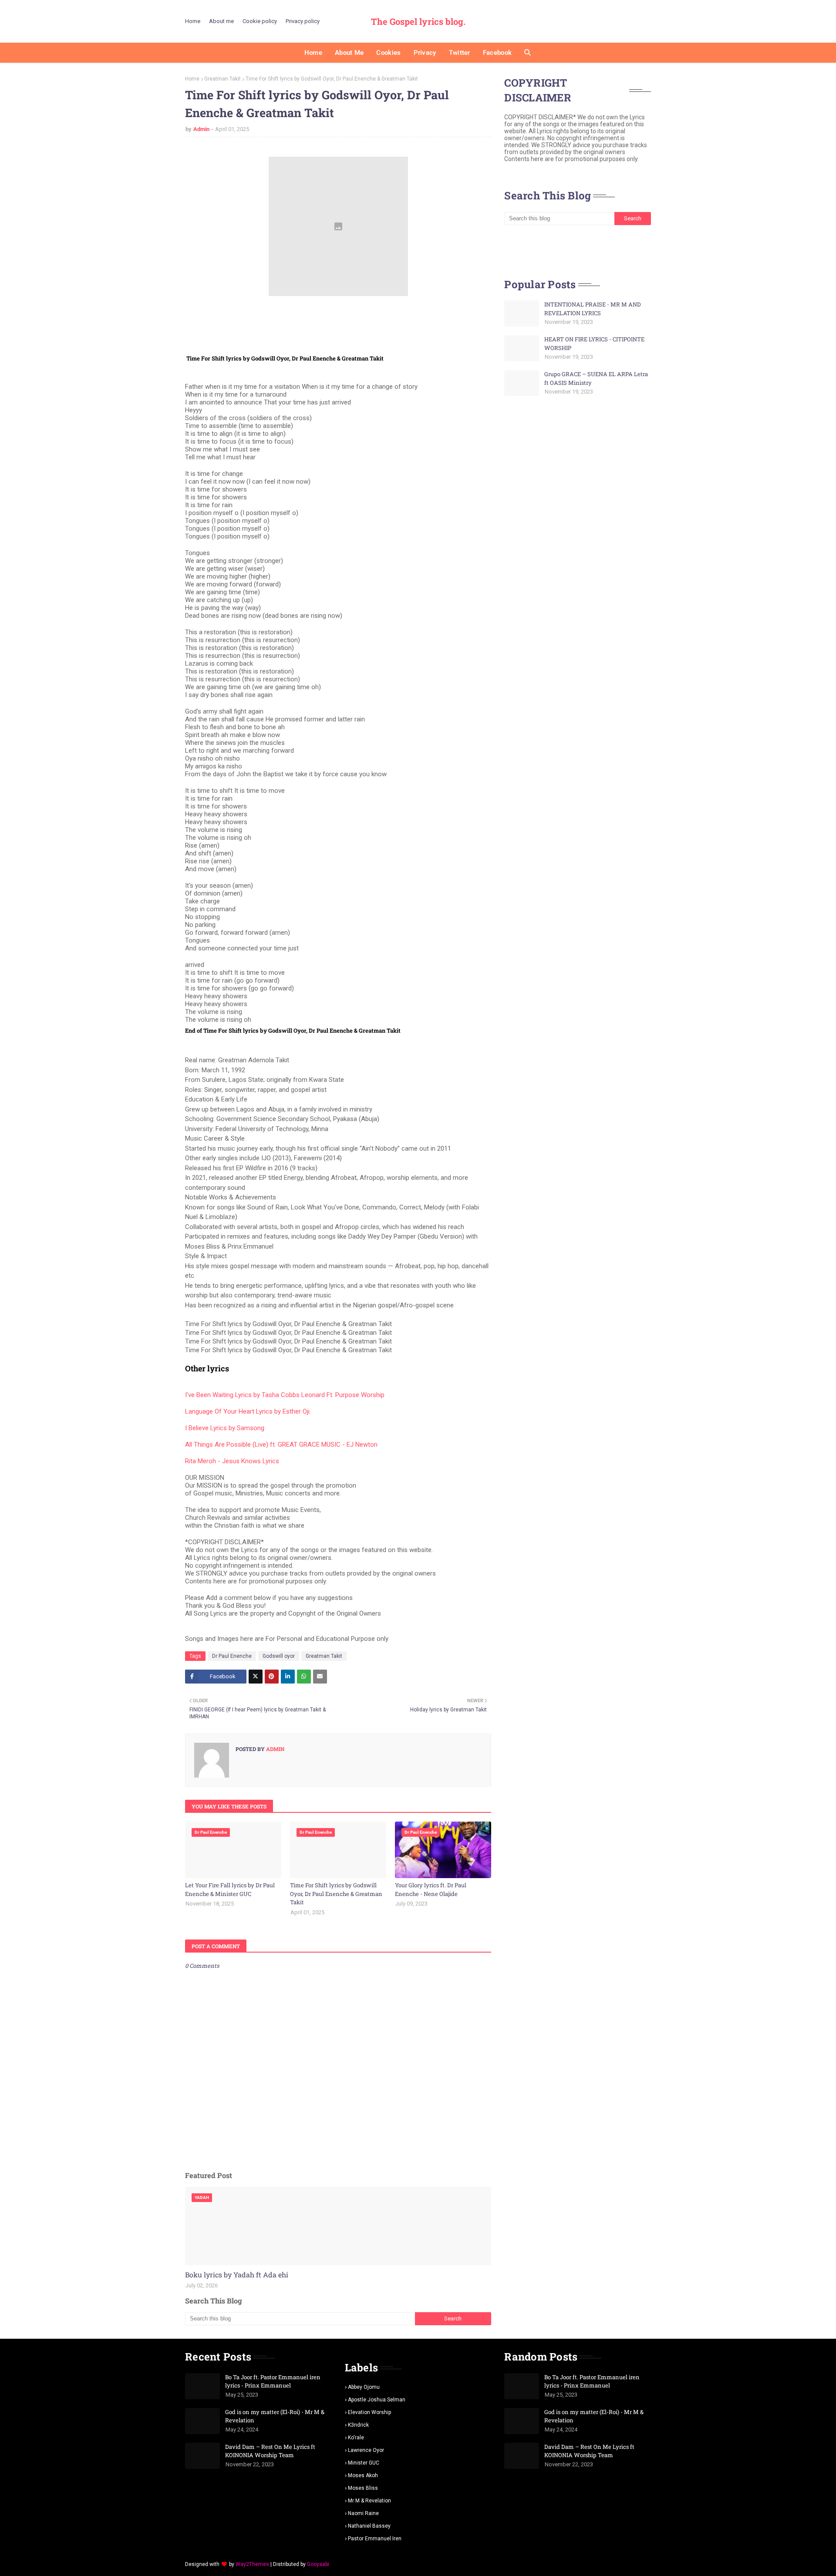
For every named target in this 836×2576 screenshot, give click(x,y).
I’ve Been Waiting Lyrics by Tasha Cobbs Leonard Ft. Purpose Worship (285, 1395)
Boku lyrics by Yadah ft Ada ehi (237, 2275)
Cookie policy (260, 21)
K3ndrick (358, 2425)
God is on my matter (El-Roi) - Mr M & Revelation (275, 2416)
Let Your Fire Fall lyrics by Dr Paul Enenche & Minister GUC (230, 1889)
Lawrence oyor (366, 2450)
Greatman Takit (222, 79)
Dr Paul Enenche (232, 1656)
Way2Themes (252, 2564)
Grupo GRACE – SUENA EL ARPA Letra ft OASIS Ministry (596, 378)
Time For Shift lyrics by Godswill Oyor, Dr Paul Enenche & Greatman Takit (336, 1894)
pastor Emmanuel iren (375, 2539)
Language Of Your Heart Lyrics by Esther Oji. (248, 1411)
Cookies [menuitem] (388, 53)
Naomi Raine (363, 2513)
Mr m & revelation (369, 2501)
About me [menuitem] (349, 53)
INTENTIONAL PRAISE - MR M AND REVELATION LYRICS (593, 309)
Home (193, 21)
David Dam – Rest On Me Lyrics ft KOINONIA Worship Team (270, 2451)
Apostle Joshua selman (377, 2400)
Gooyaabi (318, 2564)
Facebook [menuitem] (497, 53)
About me (221, 21)
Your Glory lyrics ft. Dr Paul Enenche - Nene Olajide (431, 1889)
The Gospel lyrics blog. (418, 21)
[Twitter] (256, 1677)
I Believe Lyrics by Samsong (225, 1428)
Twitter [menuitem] (460, 53)
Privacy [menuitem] (425, 53)
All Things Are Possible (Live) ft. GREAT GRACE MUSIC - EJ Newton (281, 1445)
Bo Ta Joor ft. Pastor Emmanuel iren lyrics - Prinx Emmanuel (273, 2381)
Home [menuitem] (313, 53)
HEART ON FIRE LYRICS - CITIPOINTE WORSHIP (594, 343)
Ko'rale (356, 2438)
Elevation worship (369, 2412)
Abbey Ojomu (364, 2387)
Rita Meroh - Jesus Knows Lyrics (232, 1461)
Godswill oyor (279, 1656)
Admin (201, 129)
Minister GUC (364, 2463)
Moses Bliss (363, 2488)
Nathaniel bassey (369, 2526)
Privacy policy (303, 21)
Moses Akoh (363, 2475)
